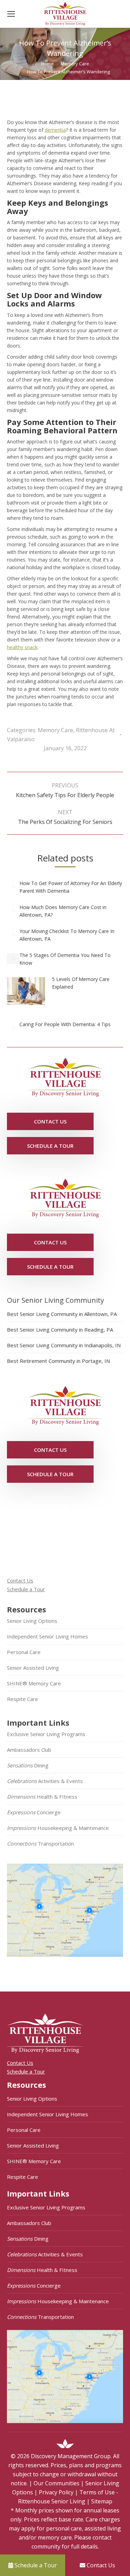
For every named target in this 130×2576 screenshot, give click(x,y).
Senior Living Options (32, 1621)
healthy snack (22, 647)
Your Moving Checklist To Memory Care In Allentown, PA (67, 935)
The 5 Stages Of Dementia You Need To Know (65, 959)
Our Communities (57, 2483)
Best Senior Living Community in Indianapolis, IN (64, 1345)
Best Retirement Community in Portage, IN (58, 1361)
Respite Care (23, 1699)
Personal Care (24, 1652)
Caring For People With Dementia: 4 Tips (65, 1024)
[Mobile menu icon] (11, 14)
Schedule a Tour (26, 1589)
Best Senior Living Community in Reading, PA (60, 1330)
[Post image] (13, 887)
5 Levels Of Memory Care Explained (81, 983)
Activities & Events (45, 1781)
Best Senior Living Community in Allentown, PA (62, 1314)
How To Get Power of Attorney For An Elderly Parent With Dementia (71, 887)
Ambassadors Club (29, 1750)
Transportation (40, 1843)
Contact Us (20, 1580)
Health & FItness (42, 1797)
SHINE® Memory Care (34, 1683)
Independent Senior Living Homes (47, 1636)
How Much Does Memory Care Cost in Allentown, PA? (63, 911)
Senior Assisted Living (33, 1668)
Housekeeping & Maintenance (58, 1828)
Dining (28, 1765)
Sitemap (102, 2501)
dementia (55, 130)
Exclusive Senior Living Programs (46, 1734)
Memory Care (55, 730)
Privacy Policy (56, 2492)
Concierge (34, 1812)
